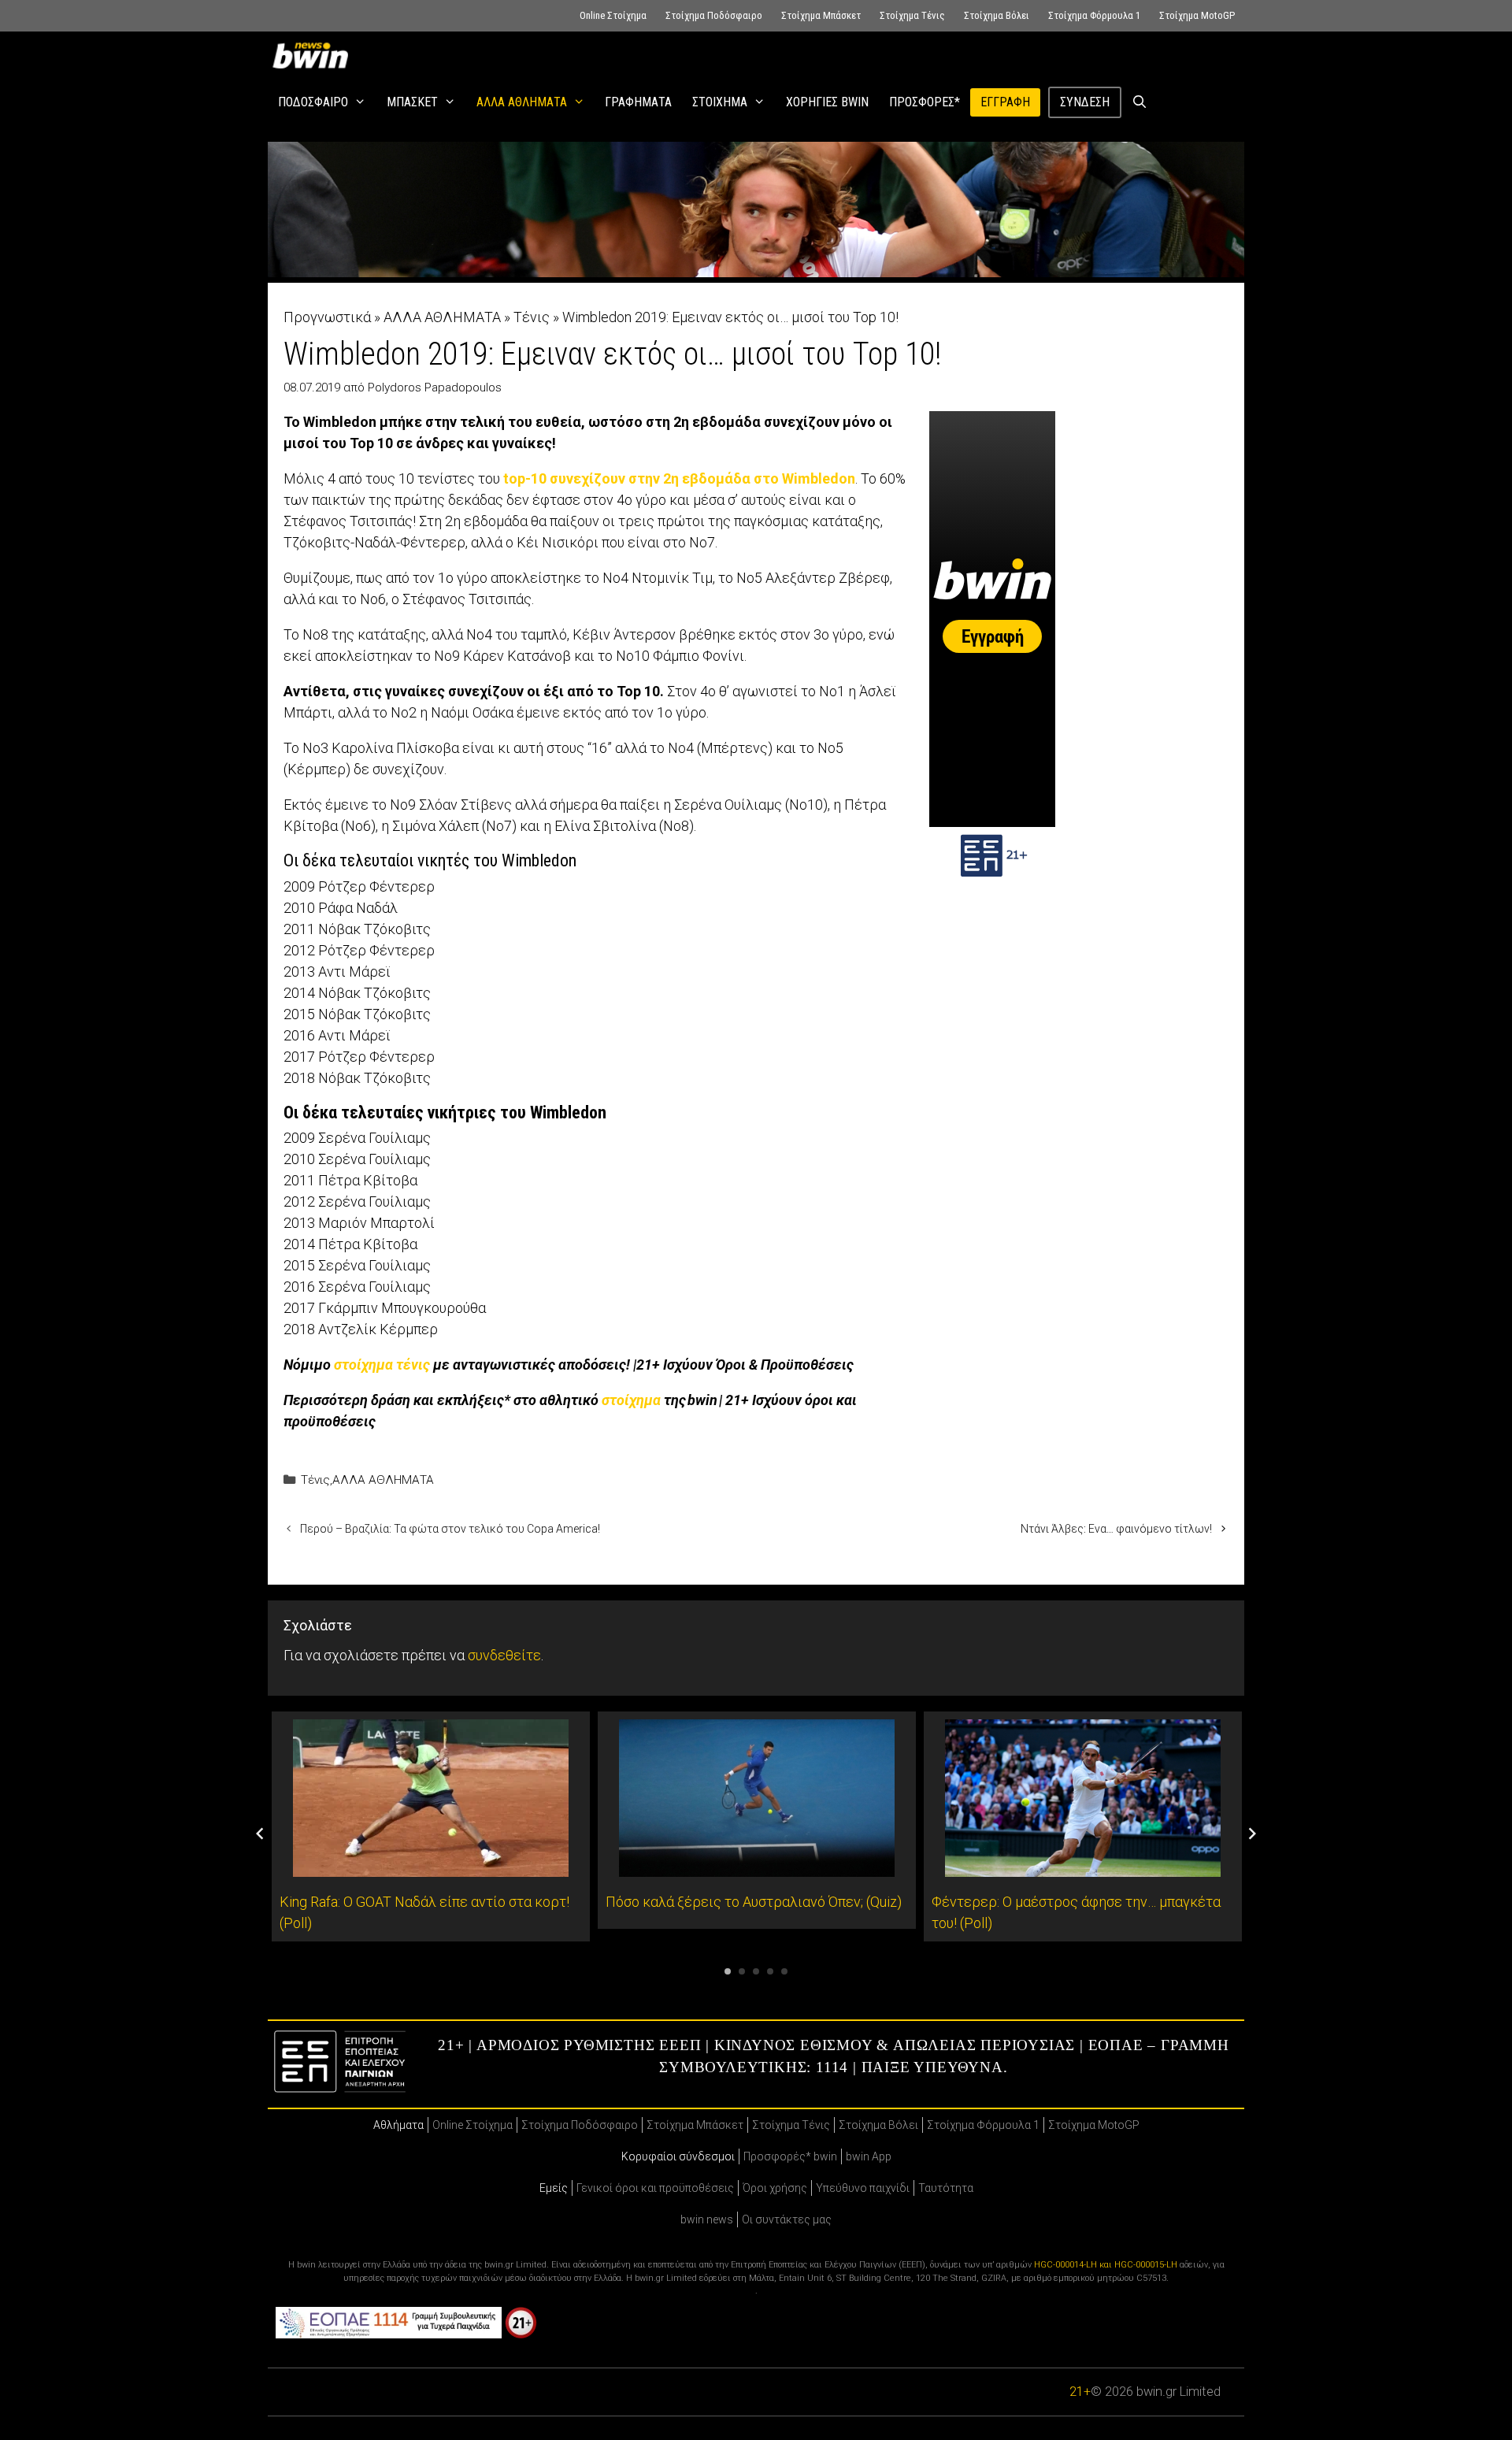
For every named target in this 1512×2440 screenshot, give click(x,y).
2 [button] (742, 1971)
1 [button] (728, 1971)
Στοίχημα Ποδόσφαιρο (714, 15)
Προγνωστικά (327, 317)
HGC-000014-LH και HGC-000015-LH (1106, 2265)
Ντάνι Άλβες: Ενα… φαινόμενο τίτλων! (1116, 1529)
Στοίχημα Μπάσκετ (821, 15)
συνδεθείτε (504, 1655)
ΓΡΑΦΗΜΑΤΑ (638, 102)
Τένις (532, 317)
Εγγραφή (1005, 102)
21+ (1080, 2392)
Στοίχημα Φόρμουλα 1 (1094, 15)
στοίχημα (631, 1400)
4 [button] (770, 1971)
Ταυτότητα (946, 2188)
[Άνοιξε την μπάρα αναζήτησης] (1140, 102)
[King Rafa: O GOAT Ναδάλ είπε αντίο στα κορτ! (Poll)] (431, 1866)
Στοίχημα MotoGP (1197, 15)
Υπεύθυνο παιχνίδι (863, 2188)
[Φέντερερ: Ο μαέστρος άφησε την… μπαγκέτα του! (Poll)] (1083, 1866)
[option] (431, 1826)
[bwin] (313, 55)
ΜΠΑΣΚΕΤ (412, 102)
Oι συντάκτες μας (787, 2219)
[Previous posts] (260, 1834)
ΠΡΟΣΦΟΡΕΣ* (925, 102)
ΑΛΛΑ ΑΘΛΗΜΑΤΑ (522, 102)
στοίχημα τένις (382, 1365)
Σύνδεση (1085, 102)
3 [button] (756, 1971)
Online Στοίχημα (613, 15)
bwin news (707, 2219)
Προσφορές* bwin (790, 2156)
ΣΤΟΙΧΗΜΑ (720, 102)
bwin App (869, 2156)
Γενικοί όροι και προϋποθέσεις (655, 2188)
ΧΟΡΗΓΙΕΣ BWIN (827, 102)
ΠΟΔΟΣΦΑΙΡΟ (313, 102)
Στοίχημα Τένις (912, 15)
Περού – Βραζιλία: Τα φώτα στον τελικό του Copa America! (450, 1529)
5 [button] (784, 1971)
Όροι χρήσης (775, 2188)
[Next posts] (1252, 1834)
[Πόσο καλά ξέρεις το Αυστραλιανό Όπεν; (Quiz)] (757, 1866)
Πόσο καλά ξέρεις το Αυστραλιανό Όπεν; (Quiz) (754, 1902)
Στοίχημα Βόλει (997, 15)
